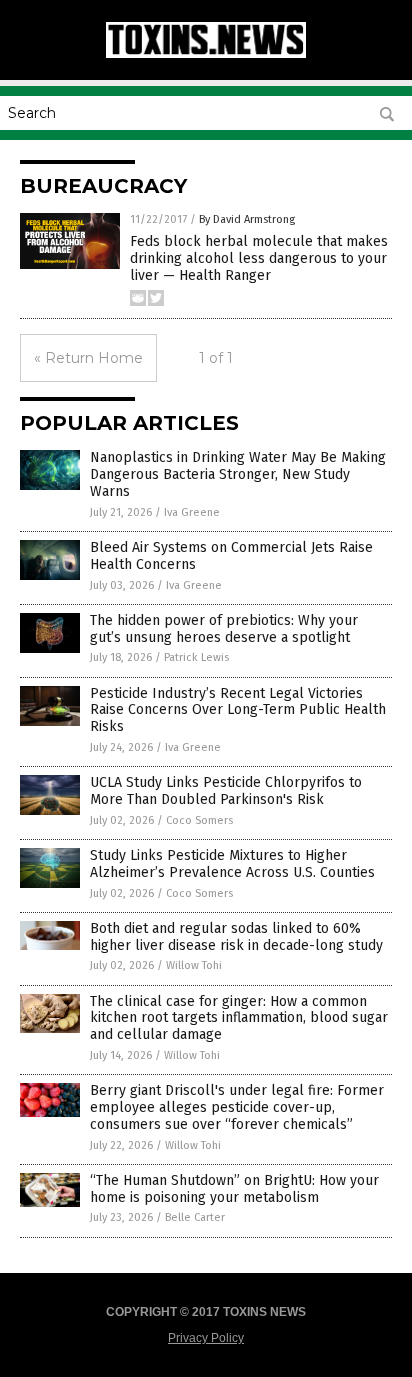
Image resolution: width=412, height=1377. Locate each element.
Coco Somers (199, 820)
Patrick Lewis (196, 657)
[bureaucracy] (206, 54)
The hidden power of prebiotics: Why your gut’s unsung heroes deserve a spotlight (224, 629)
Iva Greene (192, 512)
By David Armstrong (247, 219)
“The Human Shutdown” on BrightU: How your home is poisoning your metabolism (234, 1189)
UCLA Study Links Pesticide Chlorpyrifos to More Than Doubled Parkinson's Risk (226, 791)
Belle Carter (195, 1217)
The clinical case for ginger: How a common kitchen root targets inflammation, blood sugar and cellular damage (239, 1018)
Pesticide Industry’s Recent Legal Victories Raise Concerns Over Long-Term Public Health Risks (238, 710)
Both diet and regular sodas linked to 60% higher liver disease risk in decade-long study (236, 937)
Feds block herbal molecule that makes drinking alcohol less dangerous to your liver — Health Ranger (259, 258)
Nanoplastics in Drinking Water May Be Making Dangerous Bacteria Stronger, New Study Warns (238, 474)
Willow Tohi (194, 965)
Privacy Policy (206, 1338)
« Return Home (88, 358)
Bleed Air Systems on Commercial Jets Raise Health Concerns (231, 556)
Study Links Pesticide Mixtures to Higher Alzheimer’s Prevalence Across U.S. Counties (232, 864)
